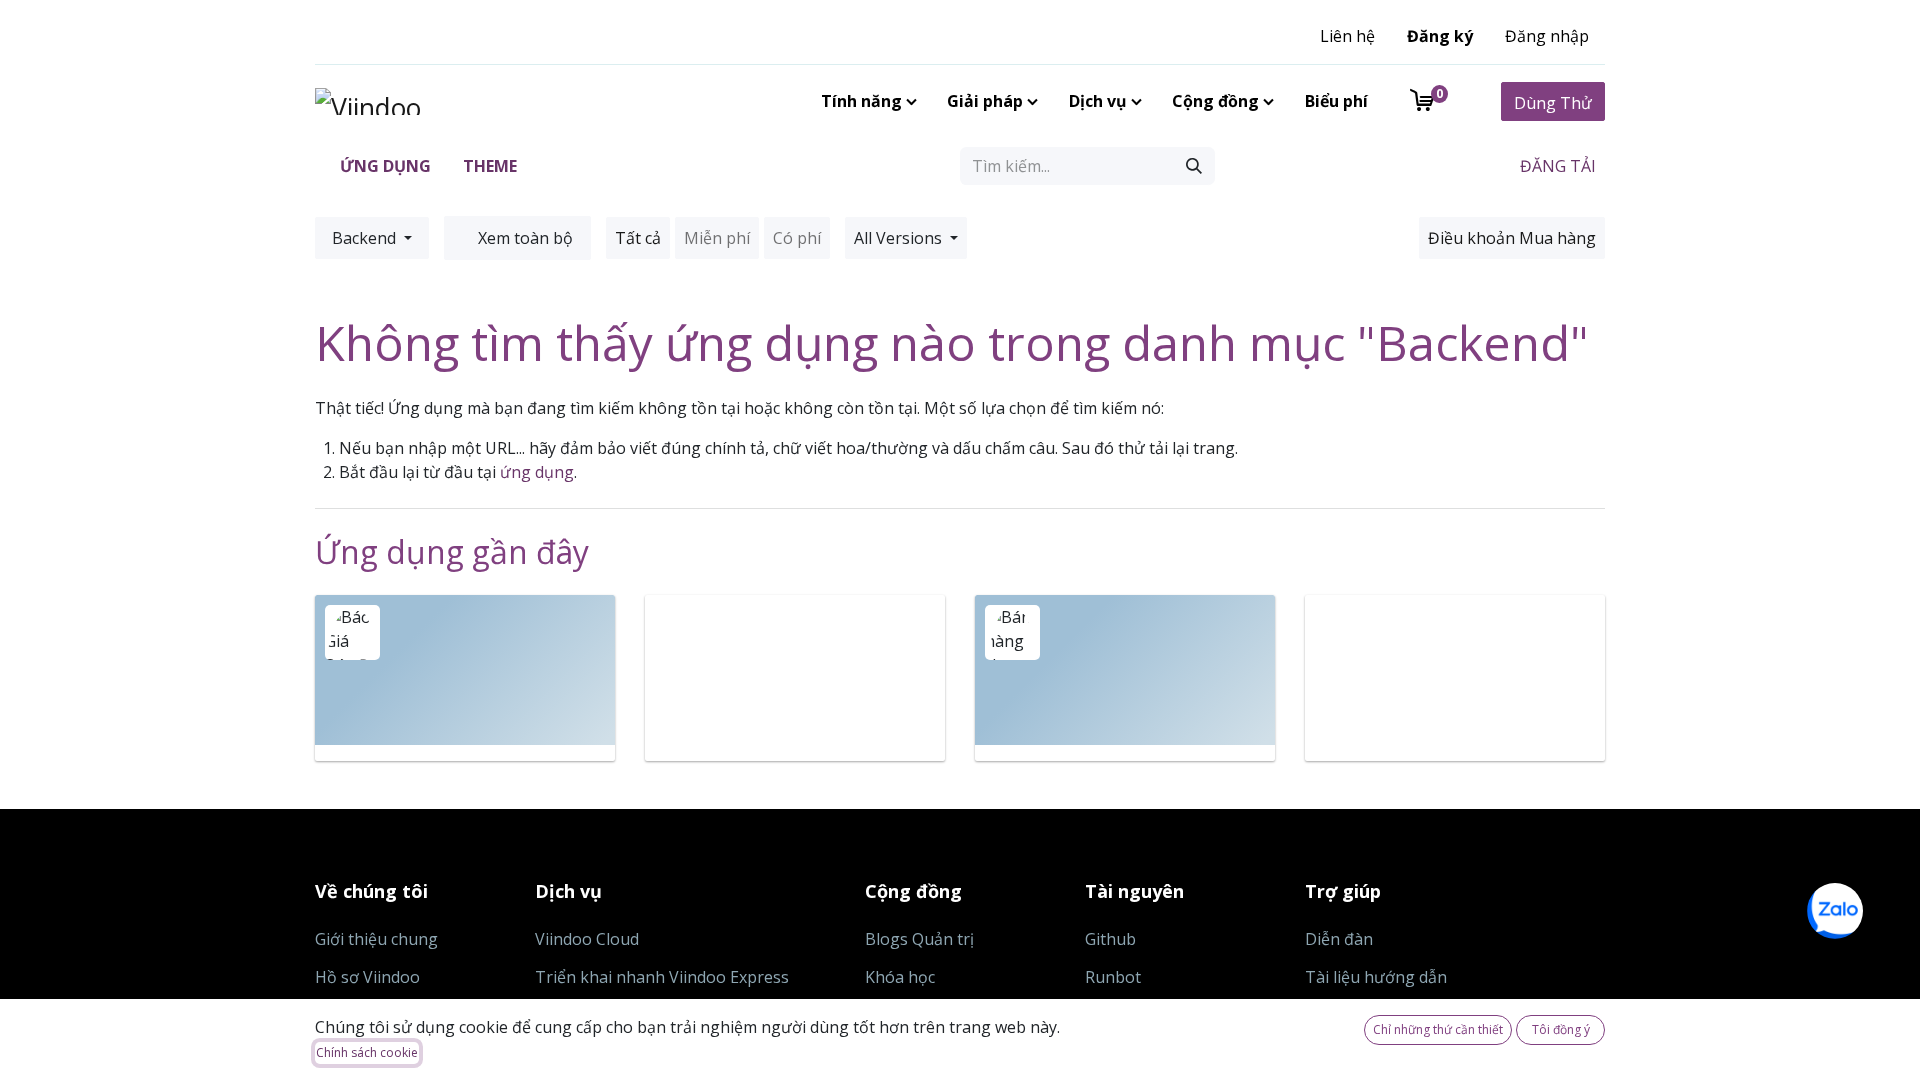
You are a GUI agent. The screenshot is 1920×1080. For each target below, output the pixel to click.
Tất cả (638, 238)
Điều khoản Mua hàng (1512, 238)
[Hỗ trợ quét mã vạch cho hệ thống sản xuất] (1455, 678)
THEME (488, 166)
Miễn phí (717, 238)
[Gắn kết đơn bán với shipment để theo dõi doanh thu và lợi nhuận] (1125, 678)
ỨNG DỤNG (383, 166)
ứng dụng (537, 472)
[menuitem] (865, 101)
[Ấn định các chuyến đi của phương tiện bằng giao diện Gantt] (795, 678)
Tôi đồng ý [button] (1561, 1029)
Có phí (797, 238)
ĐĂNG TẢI (1556, 166)
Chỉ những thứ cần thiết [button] (1438, 1029)
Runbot (1113, 977)
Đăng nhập (1547, 36)
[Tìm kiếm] (1194, 166)
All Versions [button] (900, 238)
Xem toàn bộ (523, 238)
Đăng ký (1440, 36)
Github (1110, 939)
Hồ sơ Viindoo (367, 977)
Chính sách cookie (367, 1052)
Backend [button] (366, 238)
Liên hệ (1347, 36)
